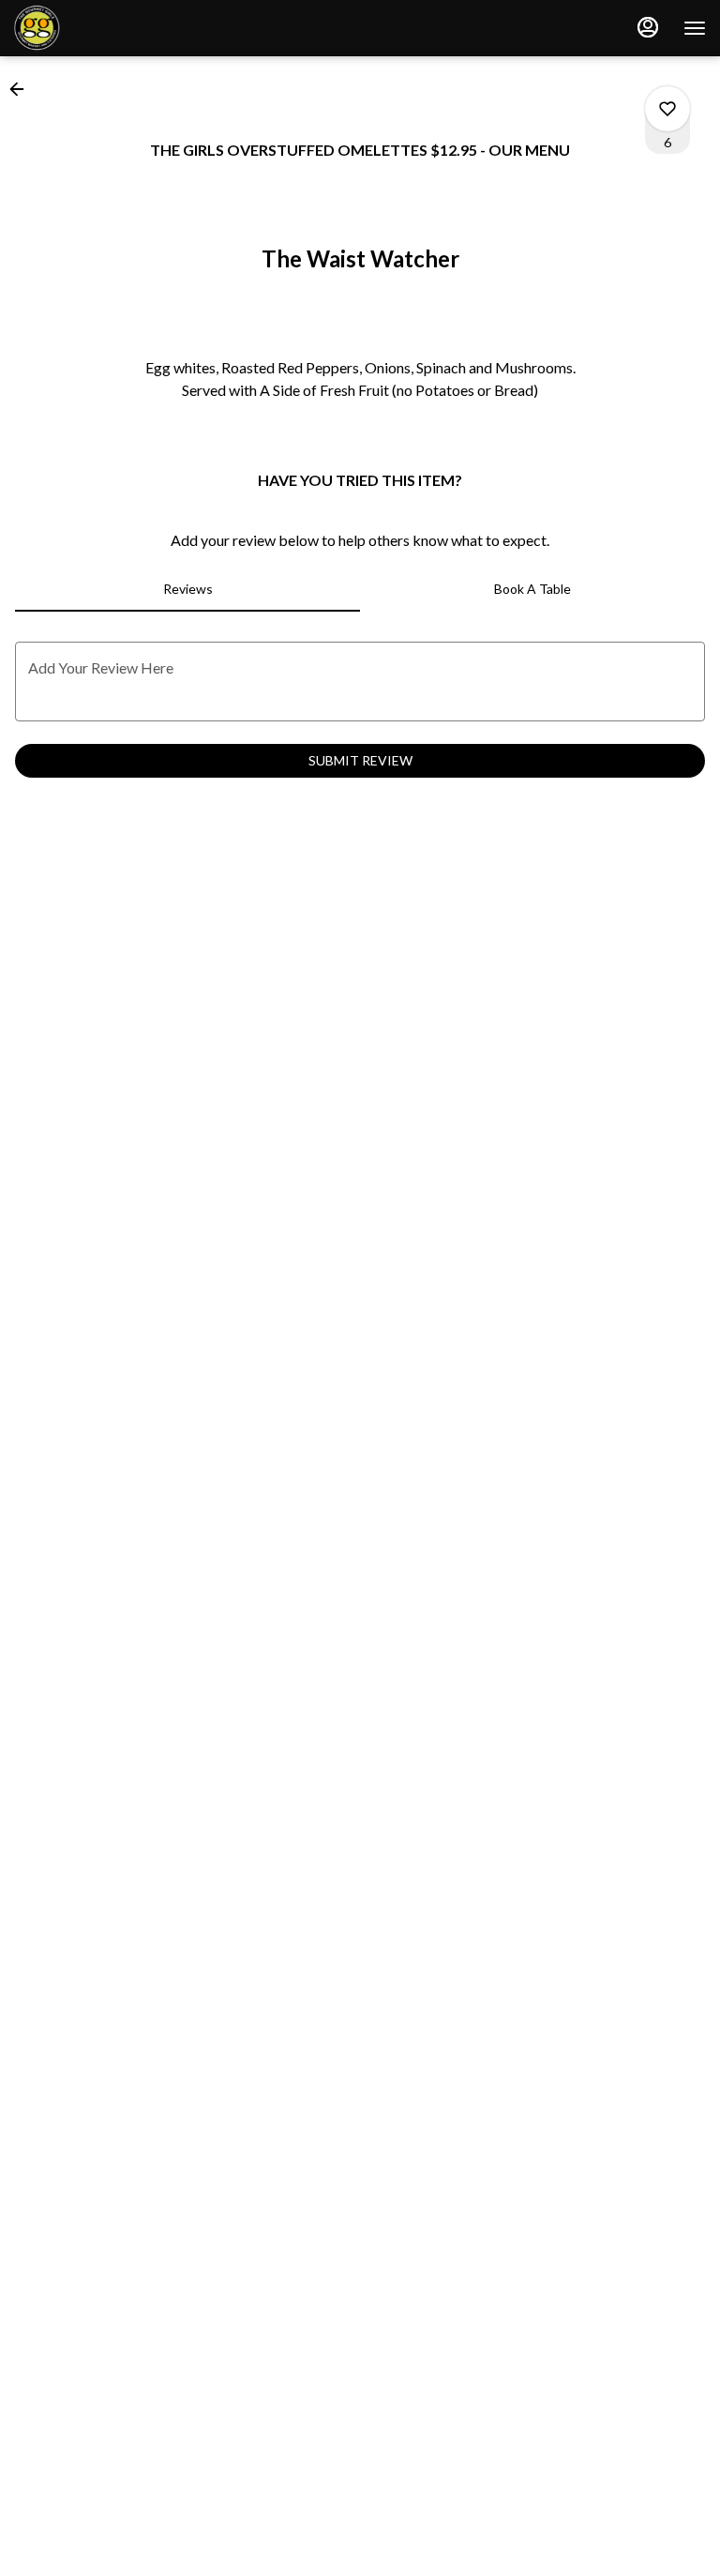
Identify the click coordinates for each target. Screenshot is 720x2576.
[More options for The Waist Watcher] (667, 109)
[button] (22, 89)
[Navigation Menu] (695, 28)
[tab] (187, 589)
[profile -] (648, 27)
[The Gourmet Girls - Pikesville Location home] (98, 28)
